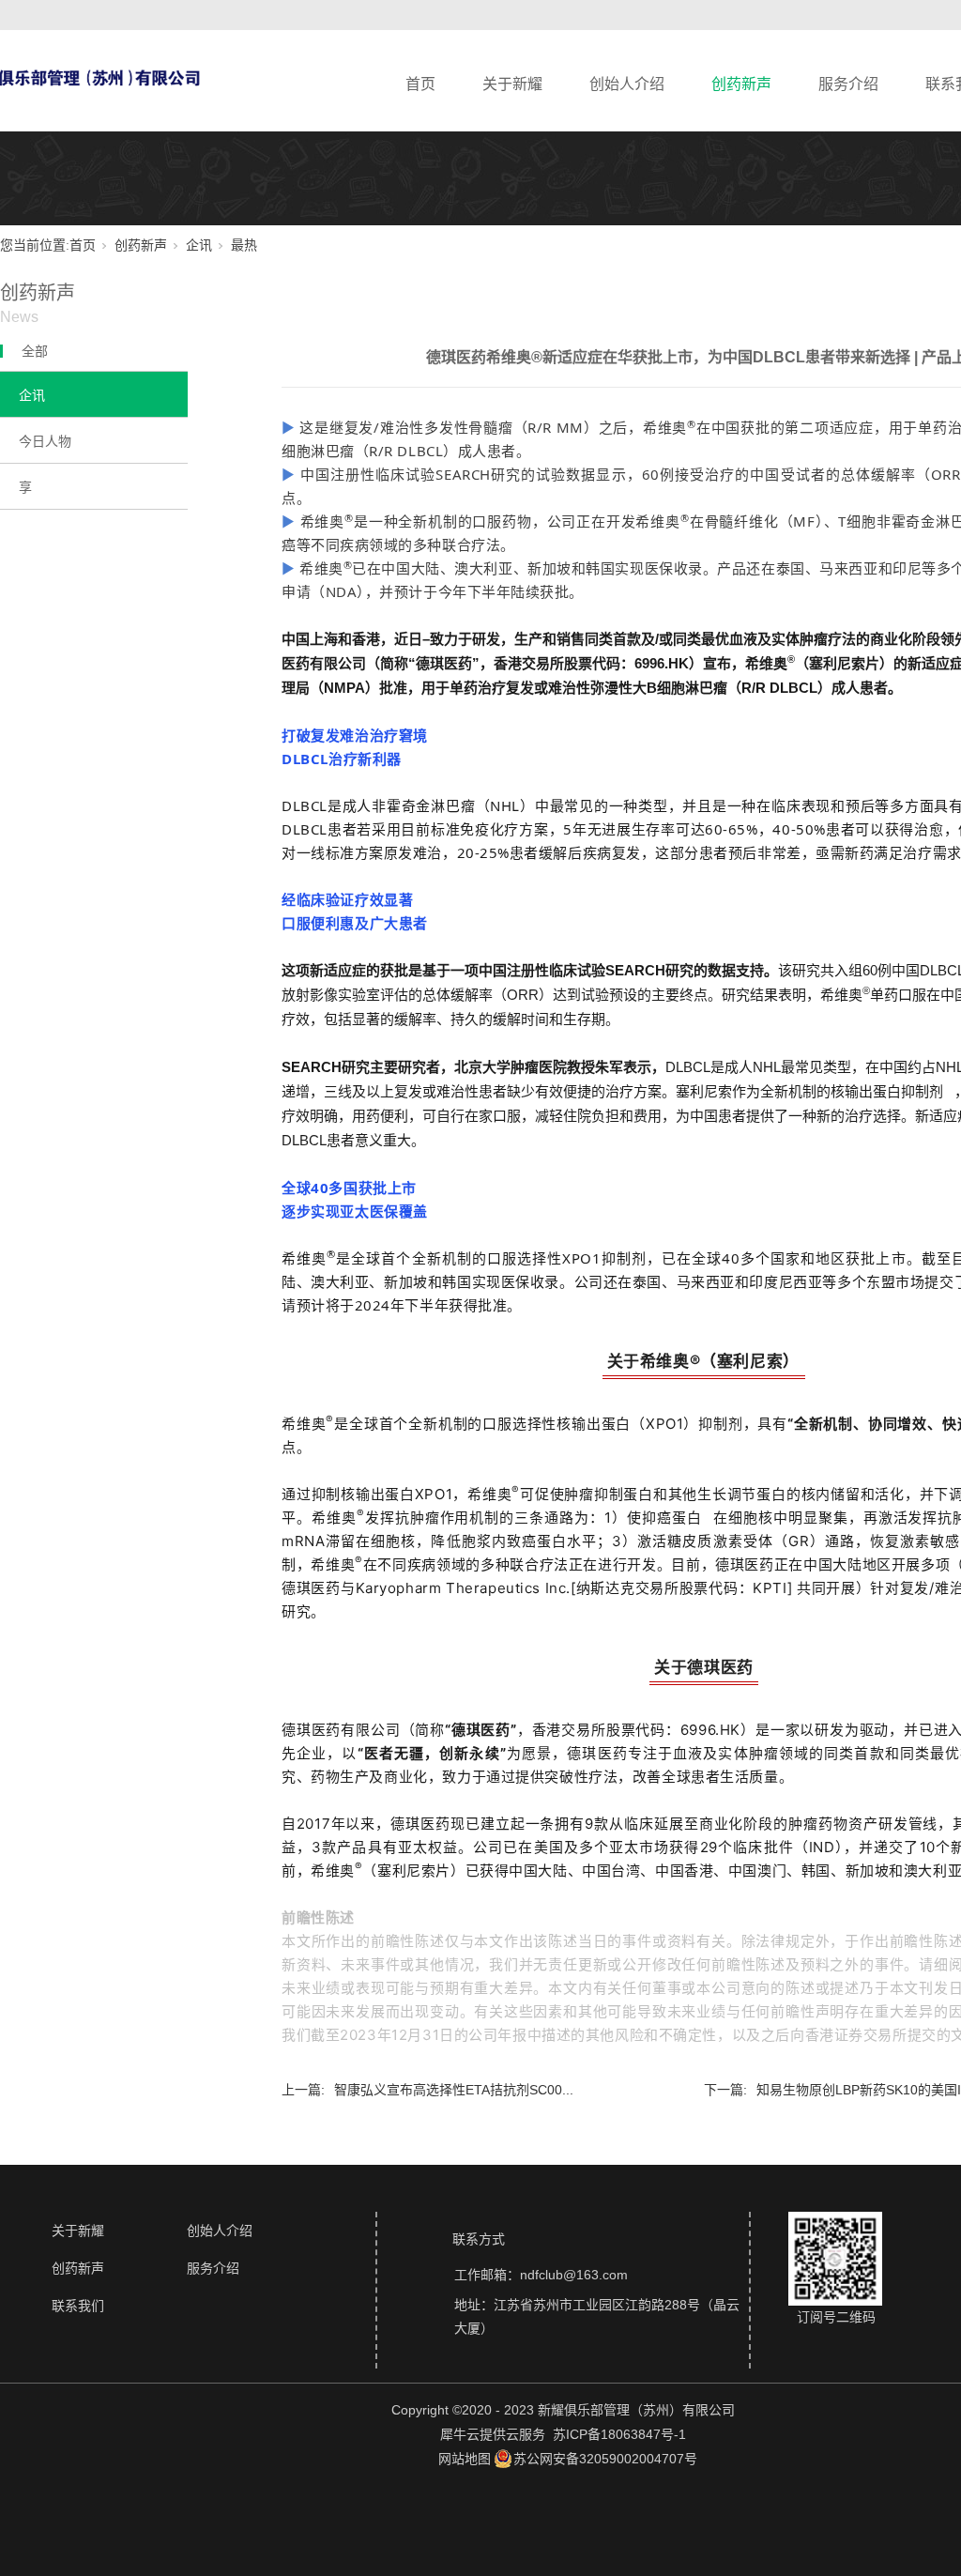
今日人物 (45, 441)
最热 (244, 245)
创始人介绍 (627, 84)
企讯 (199, 245)
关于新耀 (512, 84)
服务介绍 (848, 84)
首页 (420, 84)
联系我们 (78, 2306)
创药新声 (741, 84)
